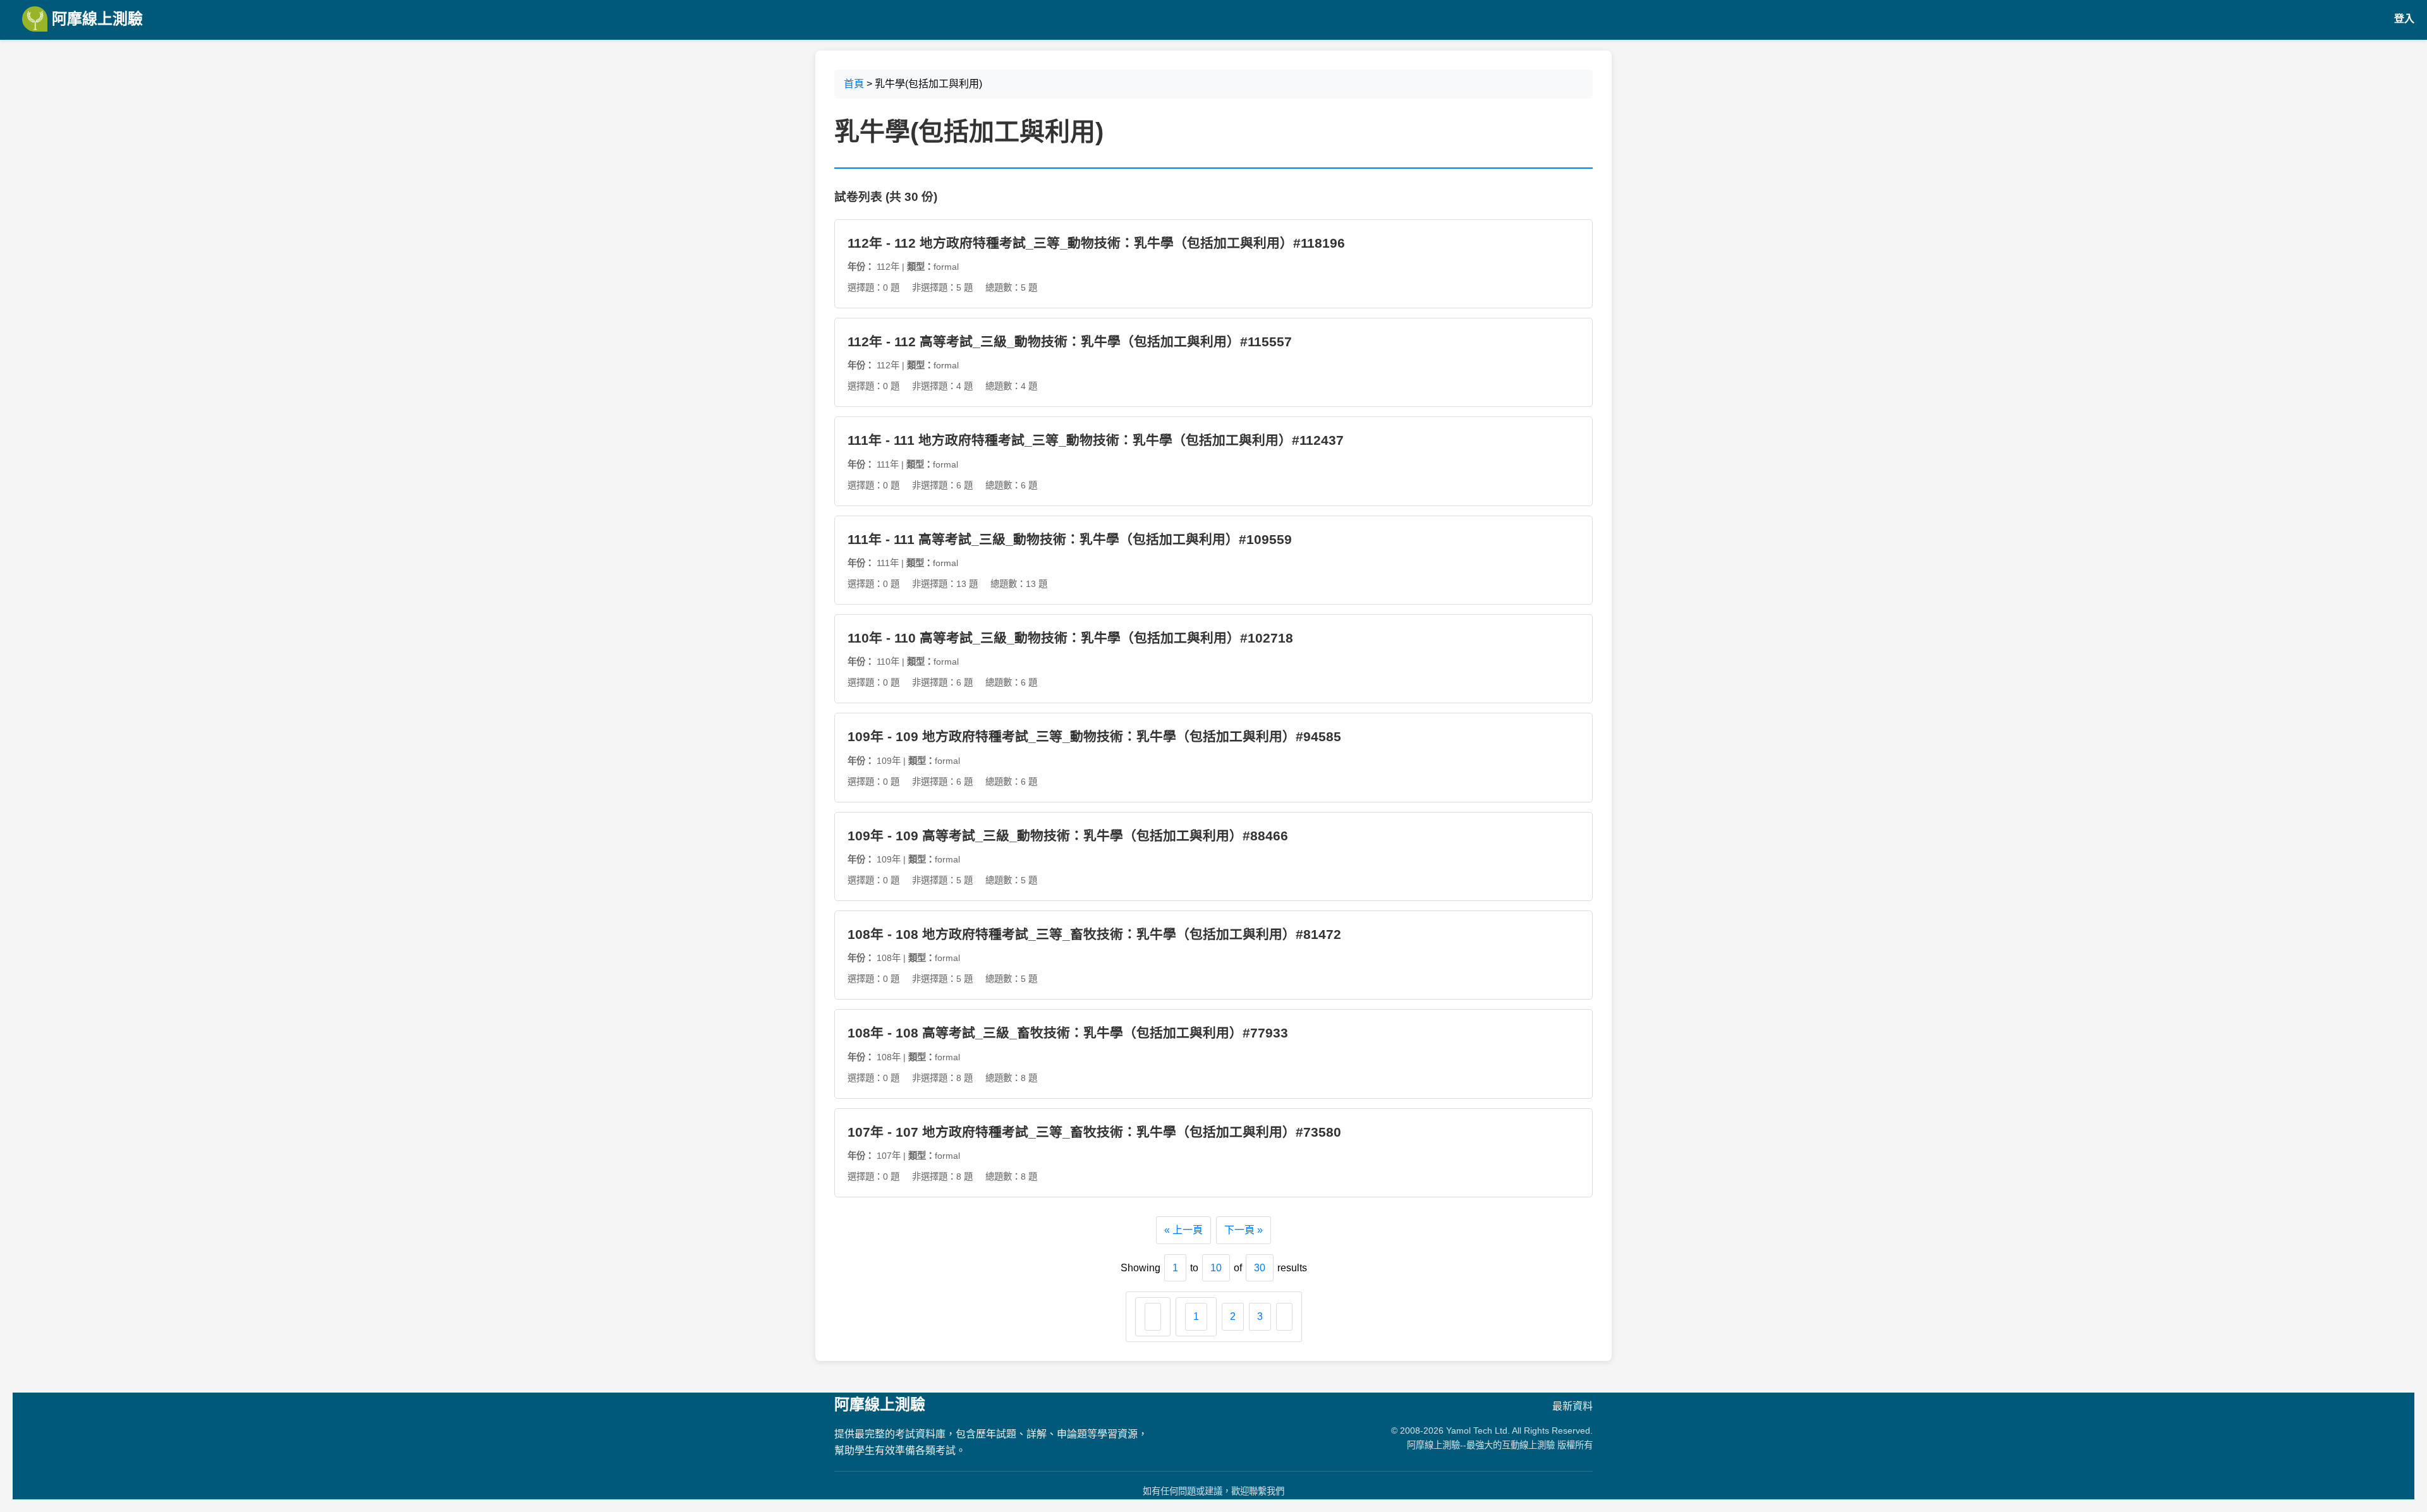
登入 (2404, 19)
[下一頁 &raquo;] (1284, 1317)
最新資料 (1572, 1406)
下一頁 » (1244, 1230)
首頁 (854, 84)
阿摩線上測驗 (95, 19)
